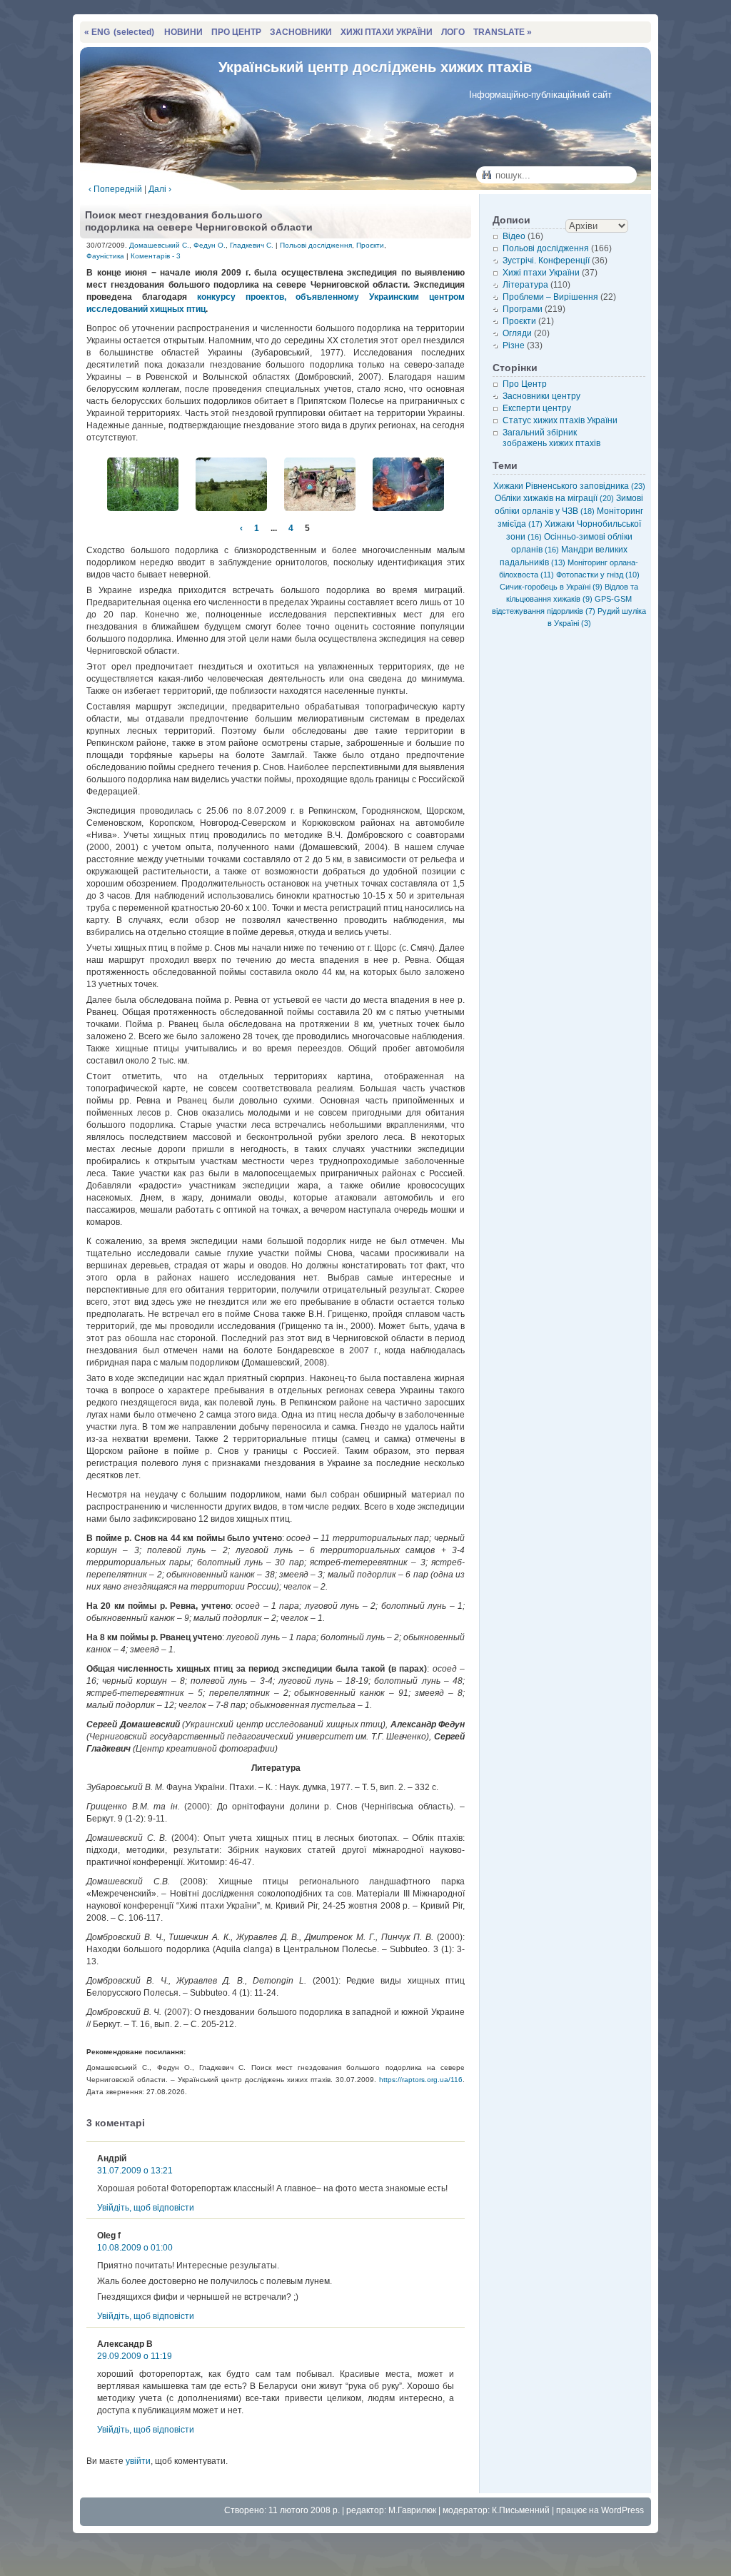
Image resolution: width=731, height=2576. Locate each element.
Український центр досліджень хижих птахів (375, 67)
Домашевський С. (159, 245)
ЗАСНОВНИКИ (301, 32)
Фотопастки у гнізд (598, 575)
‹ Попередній (115, 189)
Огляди (517, 333)
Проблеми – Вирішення (550, 297)
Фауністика (105, 256)
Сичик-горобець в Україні (551, 587)
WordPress (622, 2510)
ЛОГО (453, 32)
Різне (514, 345)
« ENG (119, 32)
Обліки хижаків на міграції (554, 498)
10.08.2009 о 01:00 (135, 2248)
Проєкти (370, 245)
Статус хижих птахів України (560, 420)
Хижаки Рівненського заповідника (569, 486)
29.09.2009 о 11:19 (135, 2356)
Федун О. (210, 245)
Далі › (160, 189)
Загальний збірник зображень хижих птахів (551, 438)
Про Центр (525, 384)
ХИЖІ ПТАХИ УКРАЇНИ (387, 32)
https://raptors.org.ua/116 (421, 2080)
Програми (523, 309)
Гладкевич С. (252, 245)
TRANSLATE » (503, 32)
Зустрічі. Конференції (546, 261)
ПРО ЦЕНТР (236, 32)
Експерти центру (537, 408)
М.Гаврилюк (412, 2510)
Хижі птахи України (541, 273)
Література (525, 285)
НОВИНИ (183, 32)
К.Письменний (521, 2510)
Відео (514, 236)
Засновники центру (541, 396)
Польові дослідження (316, 245)
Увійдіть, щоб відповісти (146, 2208)
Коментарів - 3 (156, 256)
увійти (138, 2461)
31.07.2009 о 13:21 (135, 2171)
